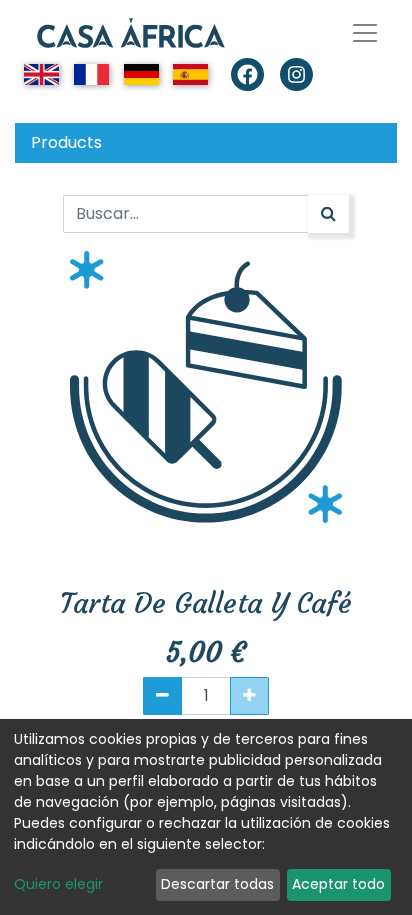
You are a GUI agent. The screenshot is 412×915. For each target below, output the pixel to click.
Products (66, 142)
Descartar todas (217, 884)
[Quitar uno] (162, 696)
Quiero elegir (58, 884)
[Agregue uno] (249, 696)
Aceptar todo (338, 884)
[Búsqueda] (328, 214)
